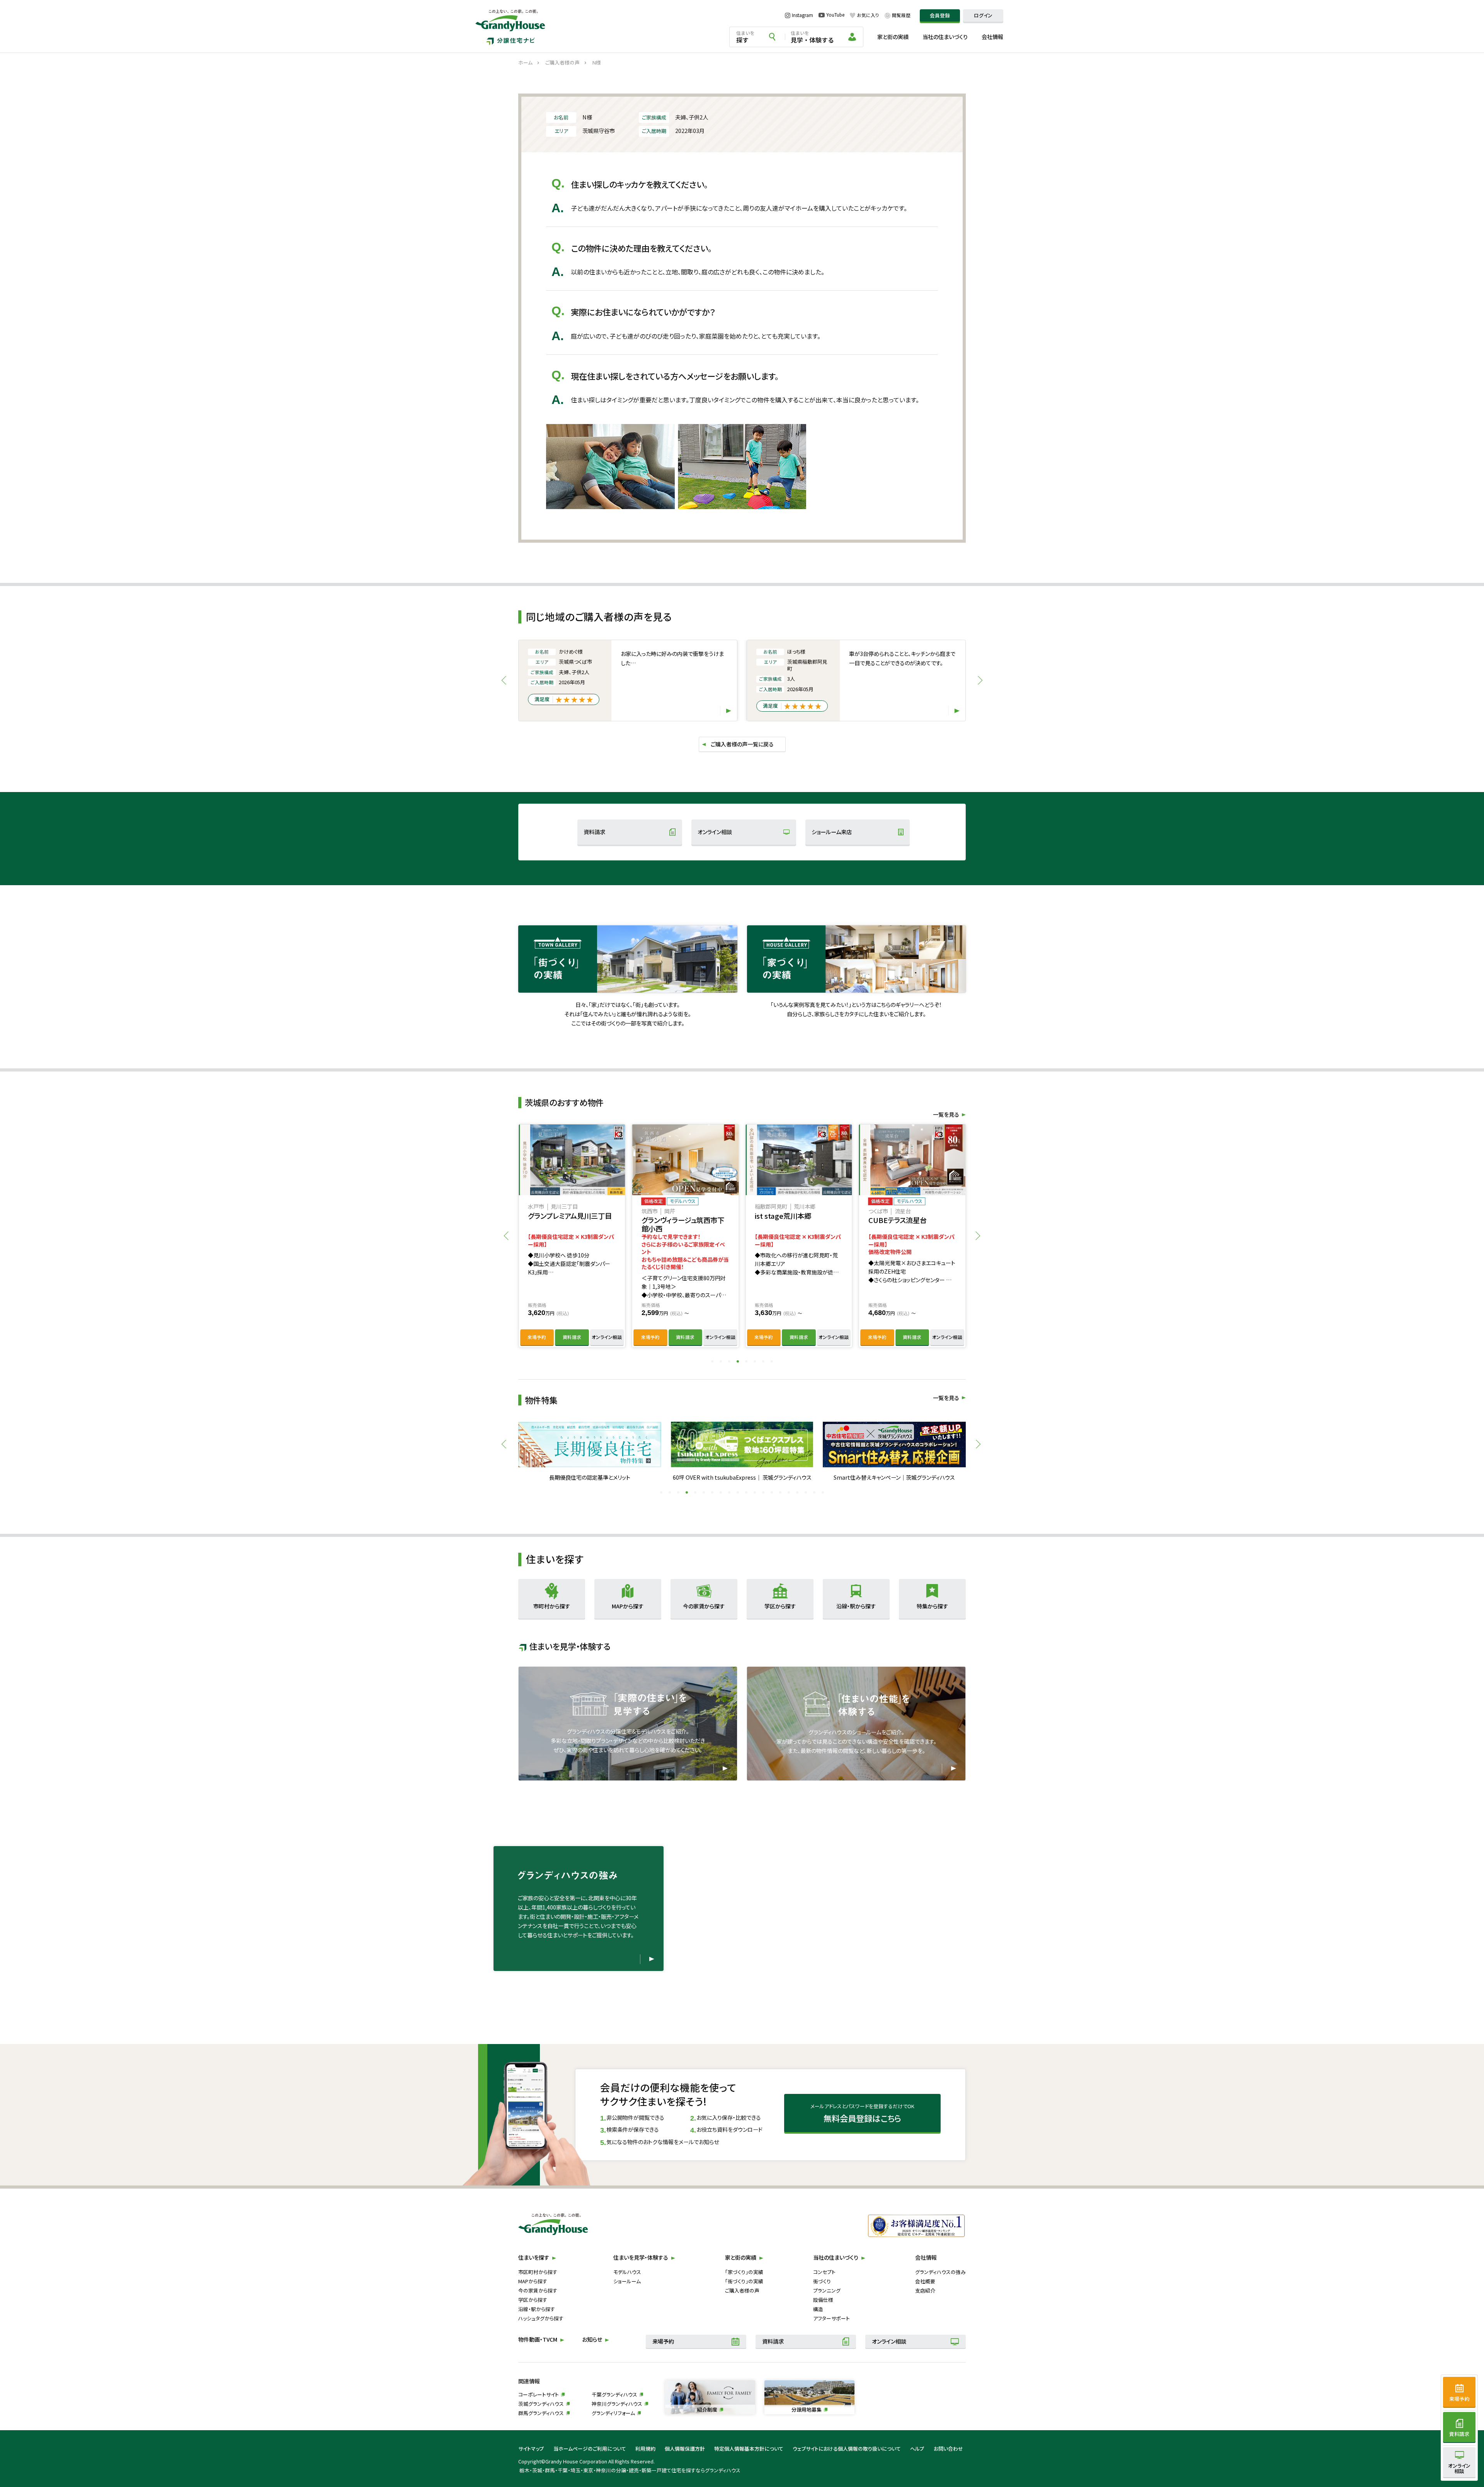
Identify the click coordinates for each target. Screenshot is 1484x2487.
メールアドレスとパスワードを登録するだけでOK (862, 2113)
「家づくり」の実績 (744, 2272)
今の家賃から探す (538, 2290)
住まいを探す (534, 2257)
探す (745, 37)
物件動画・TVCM (538, 2339)
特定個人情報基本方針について (749, 2449)
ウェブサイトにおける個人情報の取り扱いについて (847, 2449)
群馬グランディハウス (541, 2413)
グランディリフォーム (613, 2413)
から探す (552, 1606)
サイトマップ (531, 2449)
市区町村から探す (538, 2272)
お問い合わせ (948, 2449)
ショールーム (627, 2281)
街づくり (822, 2281)
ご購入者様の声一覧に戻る (742, 744)
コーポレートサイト (539, 2394)
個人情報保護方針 (685, 2449)
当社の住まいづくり (945, 37)
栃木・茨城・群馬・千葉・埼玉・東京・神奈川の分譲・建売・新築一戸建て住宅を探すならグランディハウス (630, 2470)
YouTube (835, 15)
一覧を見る (946, 1398)
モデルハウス (627, 2272)
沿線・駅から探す (537, 2309)
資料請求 (594, 832)
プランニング (827, 2290)
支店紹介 (925, 2290)
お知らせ (592, 2339)
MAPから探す (533, 2281)
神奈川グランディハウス (617, 2404)
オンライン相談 (715, 832)
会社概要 (925, 2281)
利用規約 (645, 2449)
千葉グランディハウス (614, 2394)
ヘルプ (917, 2449)
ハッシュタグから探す (541, 2318)
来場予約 (537, 1337)
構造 (818, 2309)
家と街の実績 (893, 37)
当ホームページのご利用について (590, 2449)
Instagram (802, 15)
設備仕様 (823, 2300)
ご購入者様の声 (742, 2290)
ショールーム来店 (832, 832)
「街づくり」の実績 (744, 2281)
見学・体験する (812, 37)
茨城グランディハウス (541, 2404)
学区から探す (533, 2300)
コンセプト (824, 2272)
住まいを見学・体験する (641, 2257)
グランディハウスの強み (940, 2272)
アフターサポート (831, 2318)
